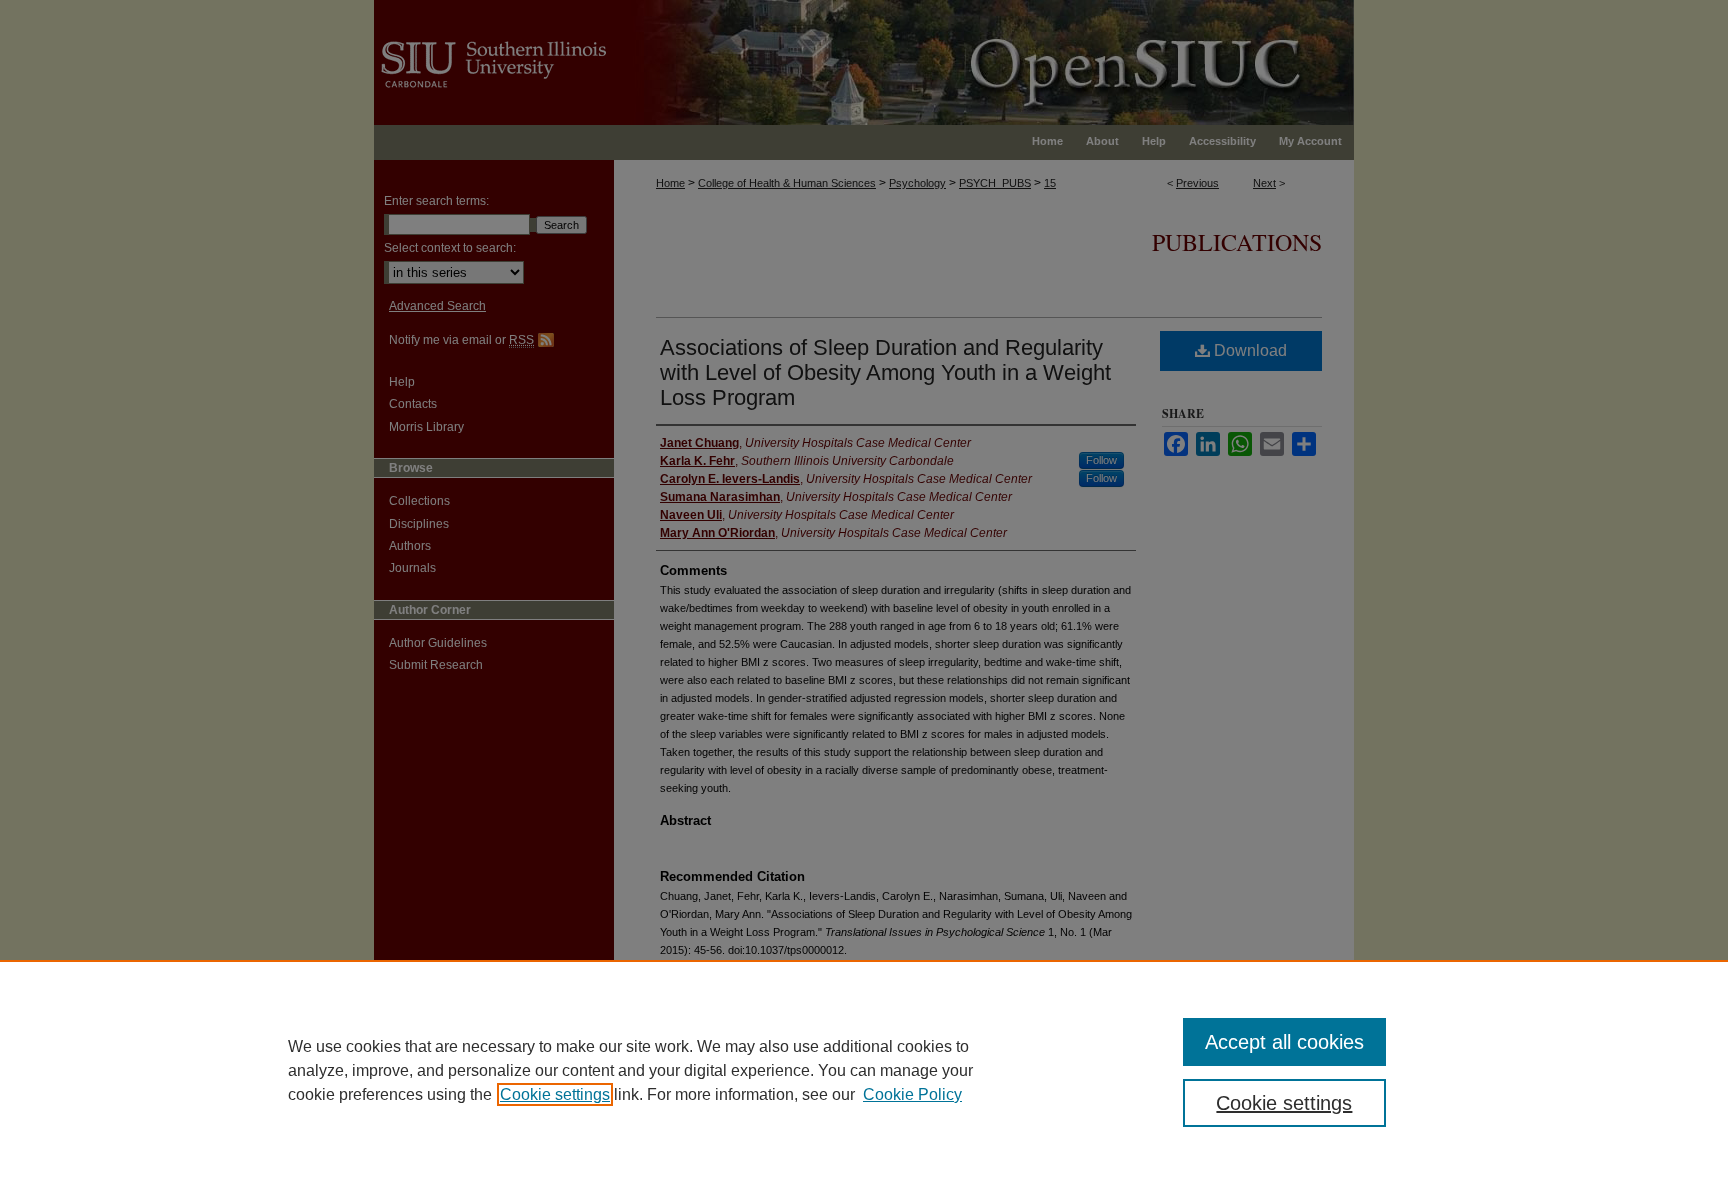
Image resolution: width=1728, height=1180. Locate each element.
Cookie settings (555, 1094)
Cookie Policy (912, 1094)
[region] (864, 1070)
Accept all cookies (1284, 1042)
